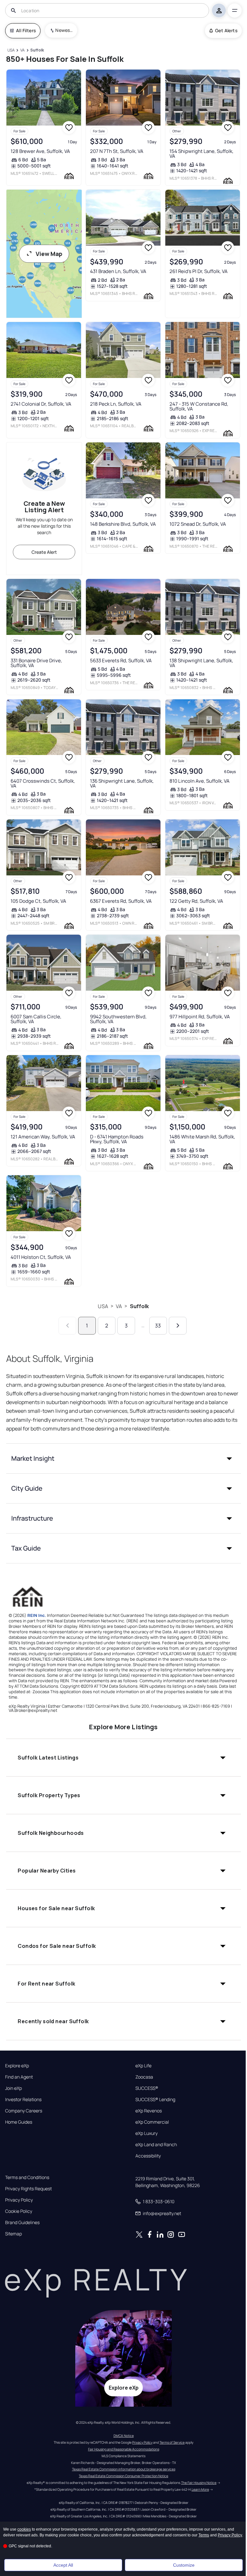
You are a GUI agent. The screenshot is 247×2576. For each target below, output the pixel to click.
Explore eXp (17, 2066)
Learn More (200, 2489)
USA (103, 1306)
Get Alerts (226, 30)
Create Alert (44, 552)
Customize (184, 2565)
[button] (123, 1458)
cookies (24, 2529)
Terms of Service (172, 2442)
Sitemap (14, 2234)
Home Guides (19, 2122)
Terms (204, 2535)
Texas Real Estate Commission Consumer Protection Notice (123, 2476)
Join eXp (14, 2088)
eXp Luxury (146, 2133)
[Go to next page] (178, 1326)
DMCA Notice (124, 2436)
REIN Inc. (37, 1615)
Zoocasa (144, 2077)
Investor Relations (23, 2099)
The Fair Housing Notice (199, 2483)
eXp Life (143, 2066)
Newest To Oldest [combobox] (64, 30)
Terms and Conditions (27, 2177)
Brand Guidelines (22, 2222)
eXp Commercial (152, 2122)
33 (158, 1326)
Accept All (63, 2565)
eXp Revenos (149, 2111)
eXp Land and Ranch (156, 2145)
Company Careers (24, 2111)
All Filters (26, 30)
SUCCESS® (147, 2088)
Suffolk (140, 1306)
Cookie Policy (19, 2211)
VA (119, 1306)
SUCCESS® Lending (155, 2099)
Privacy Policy (19, 2200)
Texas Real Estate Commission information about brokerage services (124, 2469)
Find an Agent (19, 2077)
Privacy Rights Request (28, 2189)
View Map (49, 254)
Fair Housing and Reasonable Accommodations (124, 2449)
